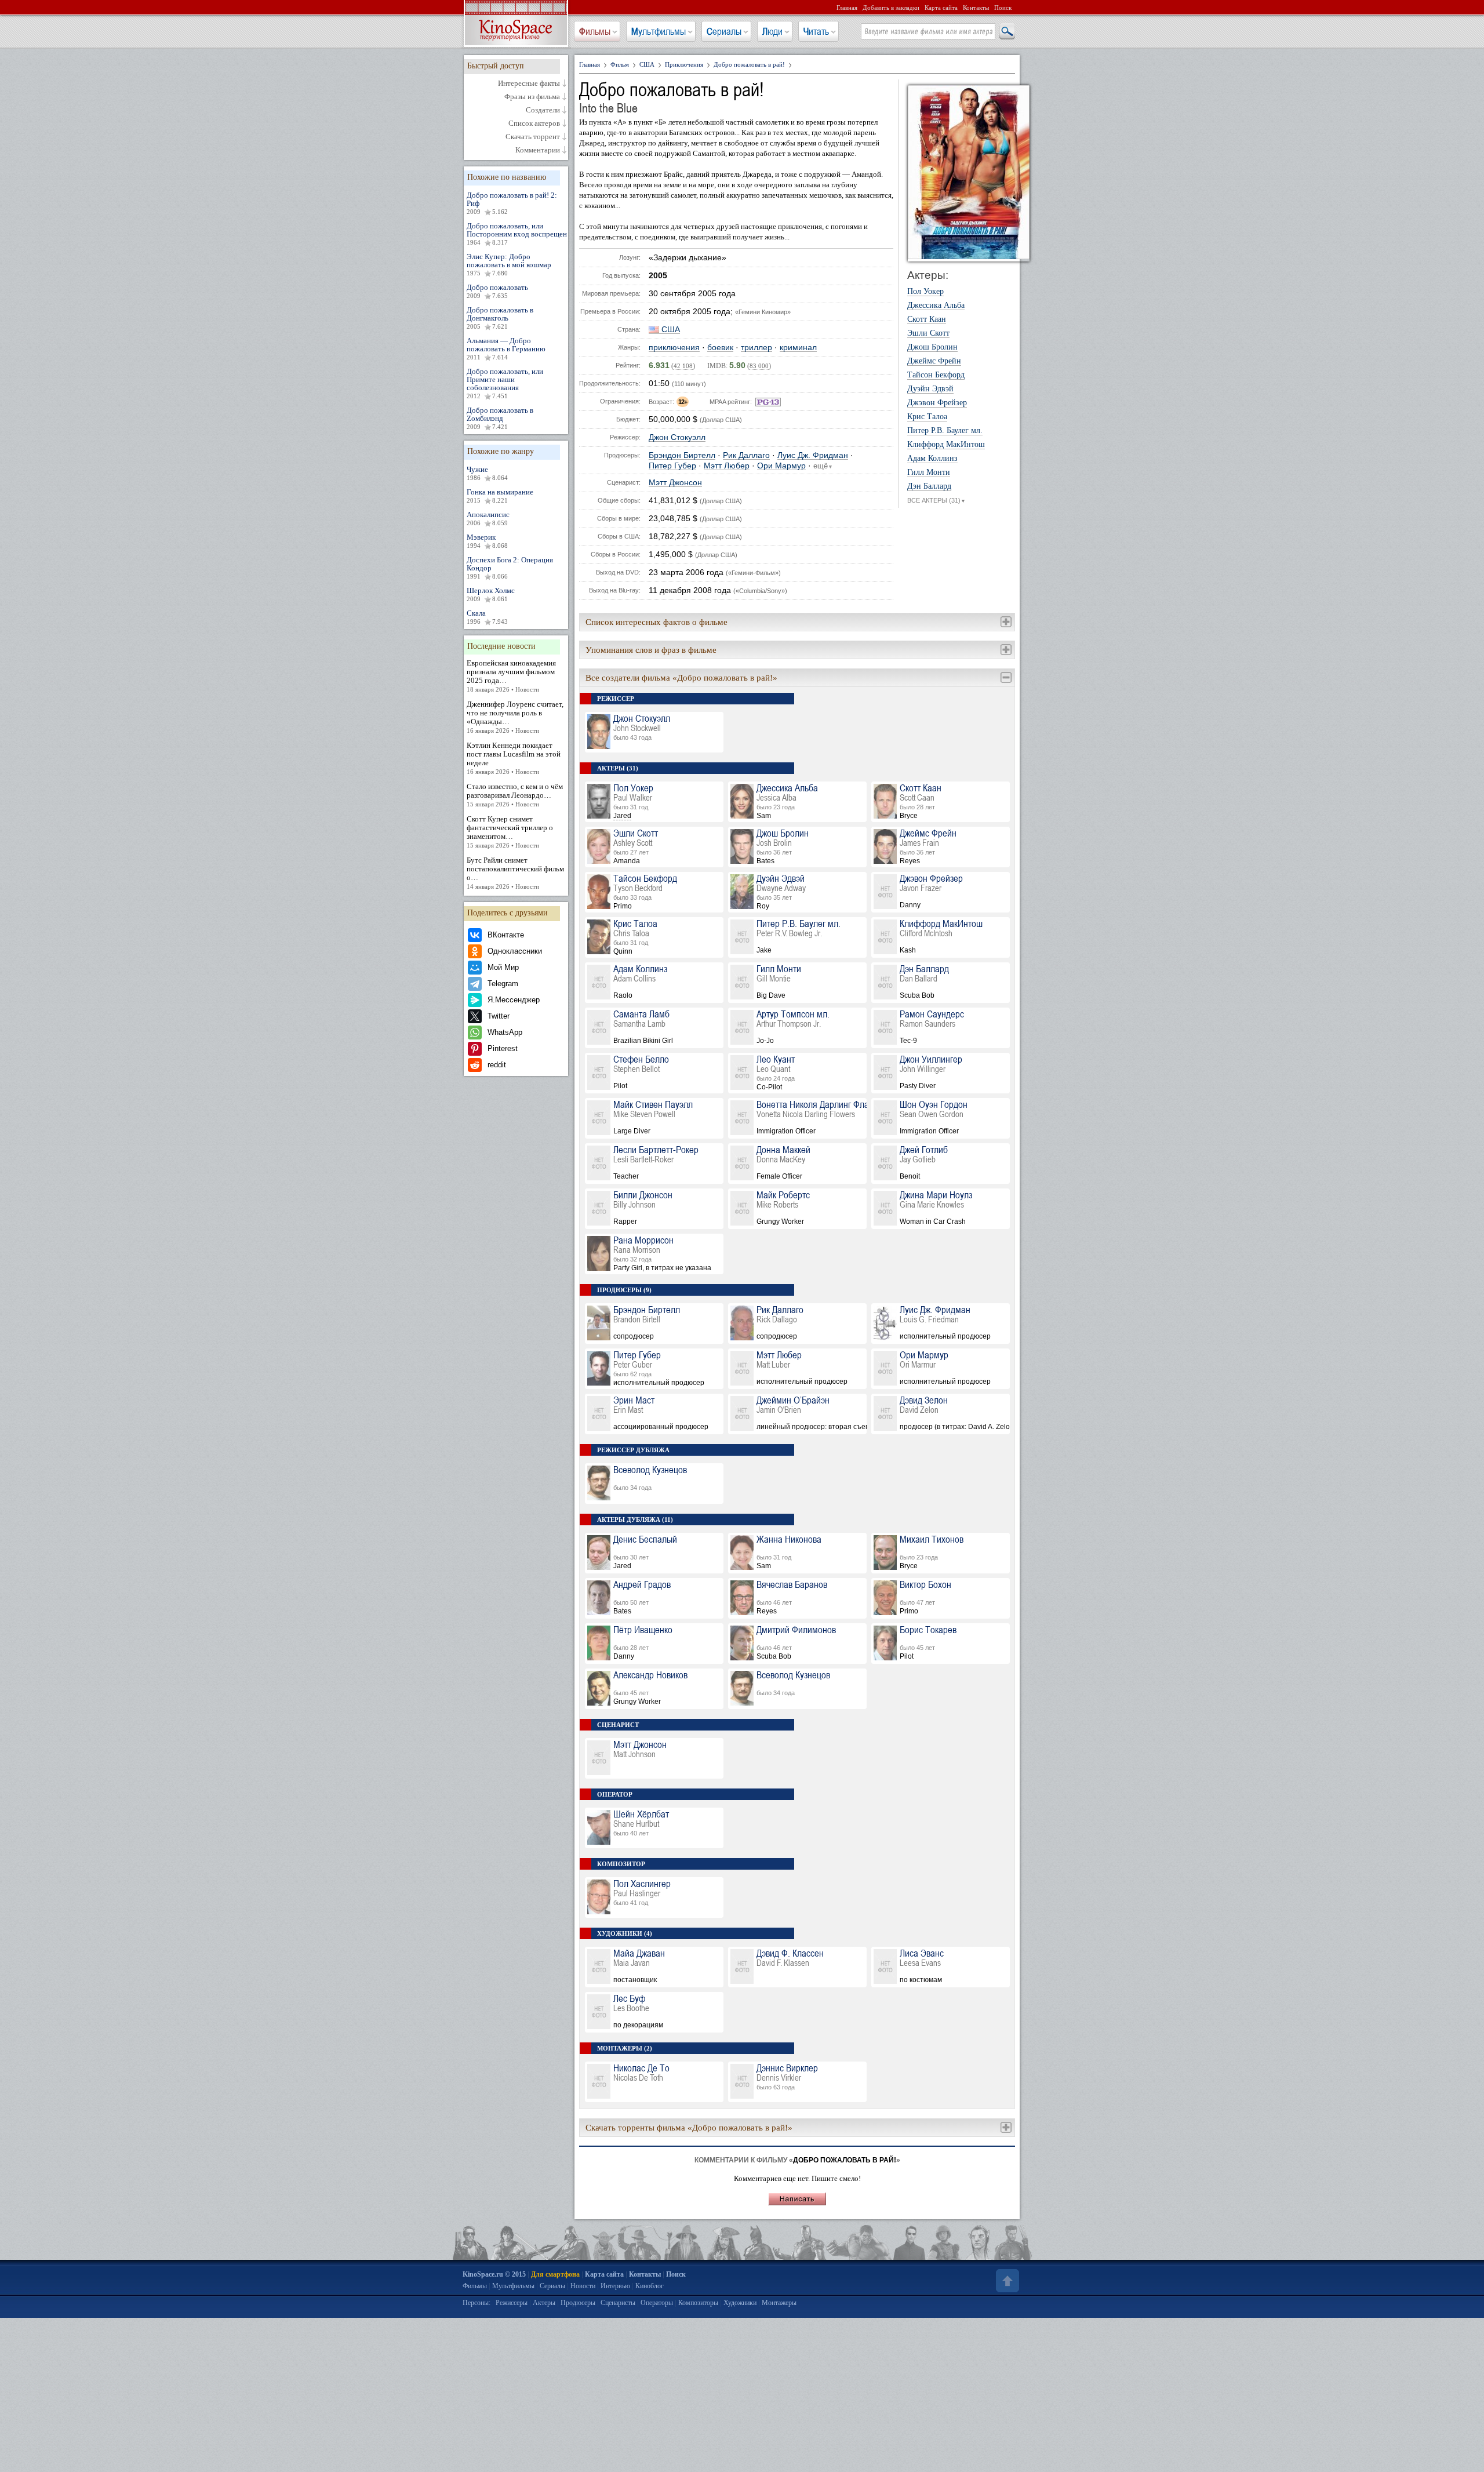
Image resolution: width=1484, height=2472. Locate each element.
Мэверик (487, 541)
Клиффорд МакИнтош (946, 445)
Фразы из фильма (532, 97)
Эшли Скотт (928, 333)
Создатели (543, 110)
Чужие (487, 473)
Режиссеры (512, 2303)
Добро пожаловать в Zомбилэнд (500, 418)
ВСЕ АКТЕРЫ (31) (936, 500)
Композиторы (698, 2303)
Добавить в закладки (891, 8)
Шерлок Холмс (491, 594)
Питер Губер (672, 466)
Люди (772, 31)
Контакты (976, 8)
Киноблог (650, 2286)
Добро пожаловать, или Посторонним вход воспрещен (517, 234)
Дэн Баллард (929, 486)
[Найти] (1006, 32)
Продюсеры (578, 2303)
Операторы (657, 2303)
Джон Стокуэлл (677, 437)
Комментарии (538, 150)
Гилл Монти (929, 472)
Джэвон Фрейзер (937, 403)
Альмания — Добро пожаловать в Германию (506, 348)
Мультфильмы (659, 31)
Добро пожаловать (497, 291)
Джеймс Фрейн (934, 361)
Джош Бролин (932, 347)
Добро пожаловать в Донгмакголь (500, 318)
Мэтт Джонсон (675, 483)
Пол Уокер (925, 292)
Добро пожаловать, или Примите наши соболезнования (505, 383)
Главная (847, 8)
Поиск (1003, 8)
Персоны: (477, 2303)
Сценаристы (618, 2303)
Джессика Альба (936, 306)
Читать (816, 31)
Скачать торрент (533, 137)
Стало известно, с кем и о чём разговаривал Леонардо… (515, 795)
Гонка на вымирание (500, 496)
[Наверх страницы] (1006, 2281)
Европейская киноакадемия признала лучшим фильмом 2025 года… (511, 676)
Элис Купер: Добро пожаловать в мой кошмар (509, 264)
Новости (583, 2286)
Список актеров (534, 123)
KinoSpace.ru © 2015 (494, 2274)
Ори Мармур (781, 466)
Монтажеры (779, 2303)
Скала (487, 617)
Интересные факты (529, 83)
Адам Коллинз (932, 459)
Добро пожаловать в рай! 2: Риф (512, 203)
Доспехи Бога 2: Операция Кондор (510, 568)
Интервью (615, 2286)
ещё (823, 466)
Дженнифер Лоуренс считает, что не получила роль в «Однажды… (515, 717)
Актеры (544, 2303)
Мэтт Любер (727, 466)
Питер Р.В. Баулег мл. (945, 431)
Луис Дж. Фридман (813, 455)
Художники (740, 2303)
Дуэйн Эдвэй (930, 389)
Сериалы (724, 31)
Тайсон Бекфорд (936, 375)
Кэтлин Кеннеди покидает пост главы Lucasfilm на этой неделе (514, 758)
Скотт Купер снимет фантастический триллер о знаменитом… (510, 832)
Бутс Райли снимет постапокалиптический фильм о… (515, 873)
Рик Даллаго (746, 455)
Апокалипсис (488, 518)
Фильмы (595, 31)
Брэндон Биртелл (682, 455)
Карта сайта (941, 8)
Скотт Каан (927, 319)
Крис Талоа (927, 417)
